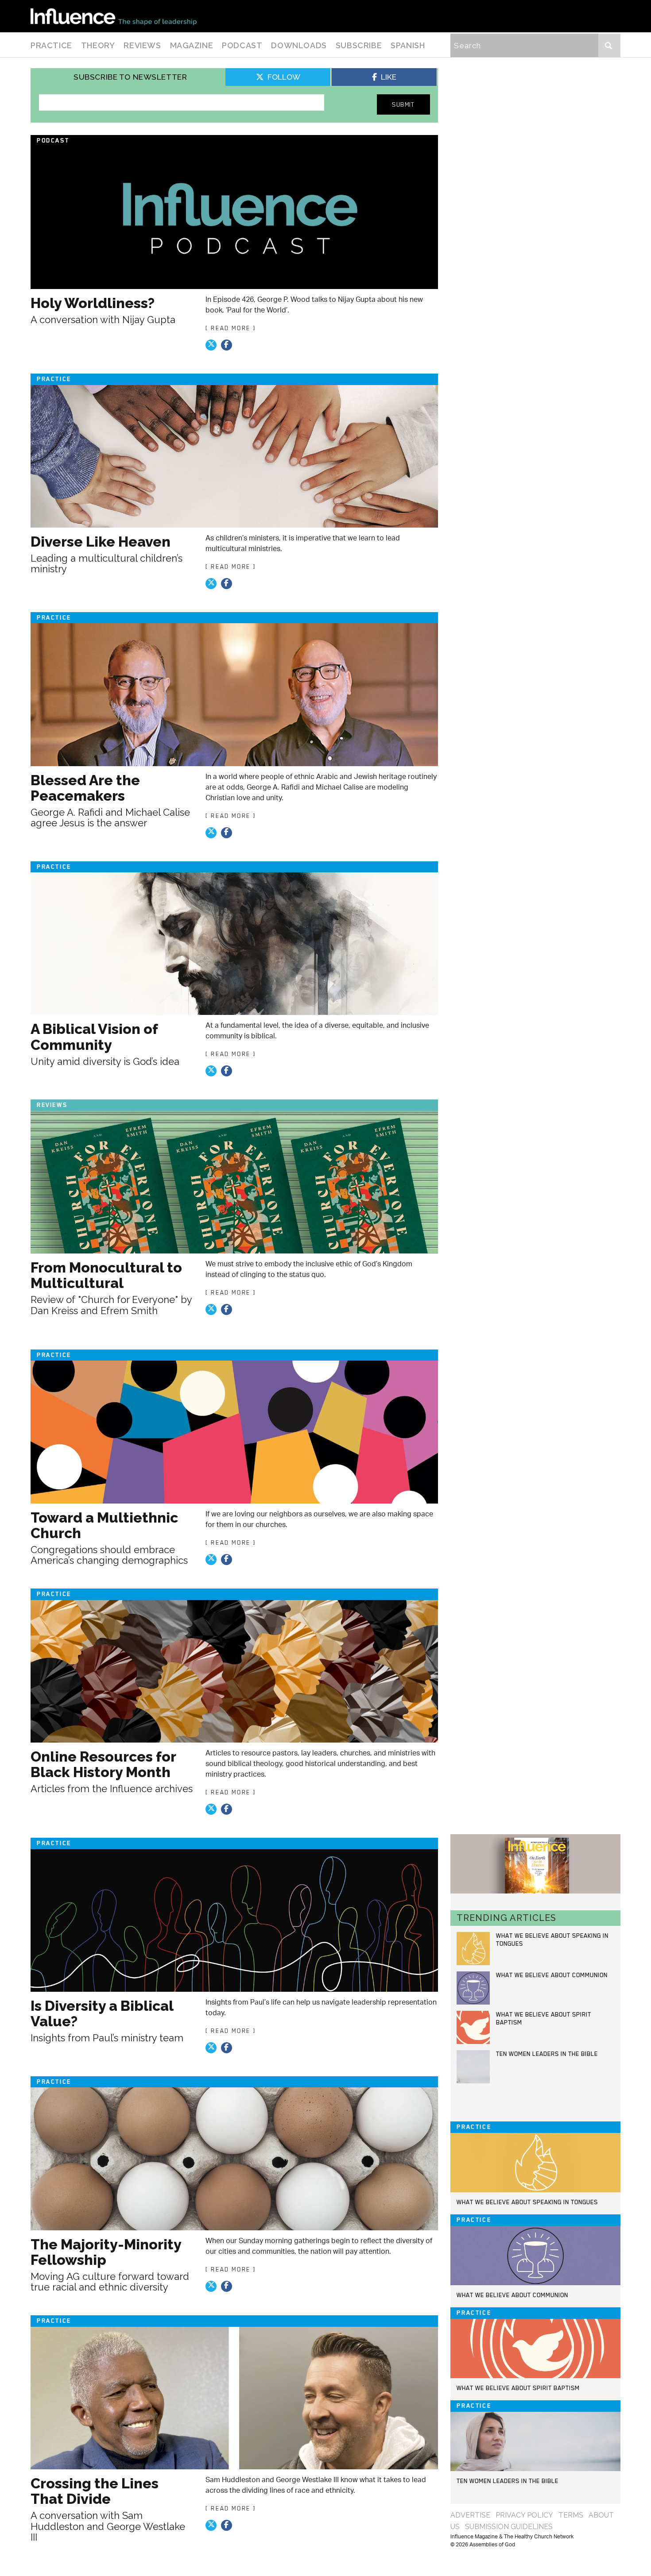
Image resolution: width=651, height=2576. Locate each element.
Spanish (408, 45)
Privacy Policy (524, 2515)
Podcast (242, 45)
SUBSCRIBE (359, 45)
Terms (571, 2515)
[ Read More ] (231, 328)
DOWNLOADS (299, 45)
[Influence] (114, 16)
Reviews (142, 45)
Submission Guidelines (509, 2527)
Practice (51, 45)
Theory (98, 45)
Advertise (470, 2515)
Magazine (192, 45)
